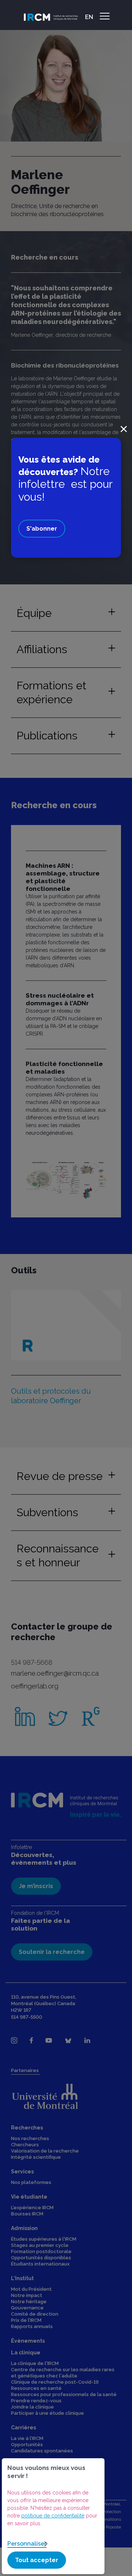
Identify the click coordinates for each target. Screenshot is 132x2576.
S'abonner (42, 529)
